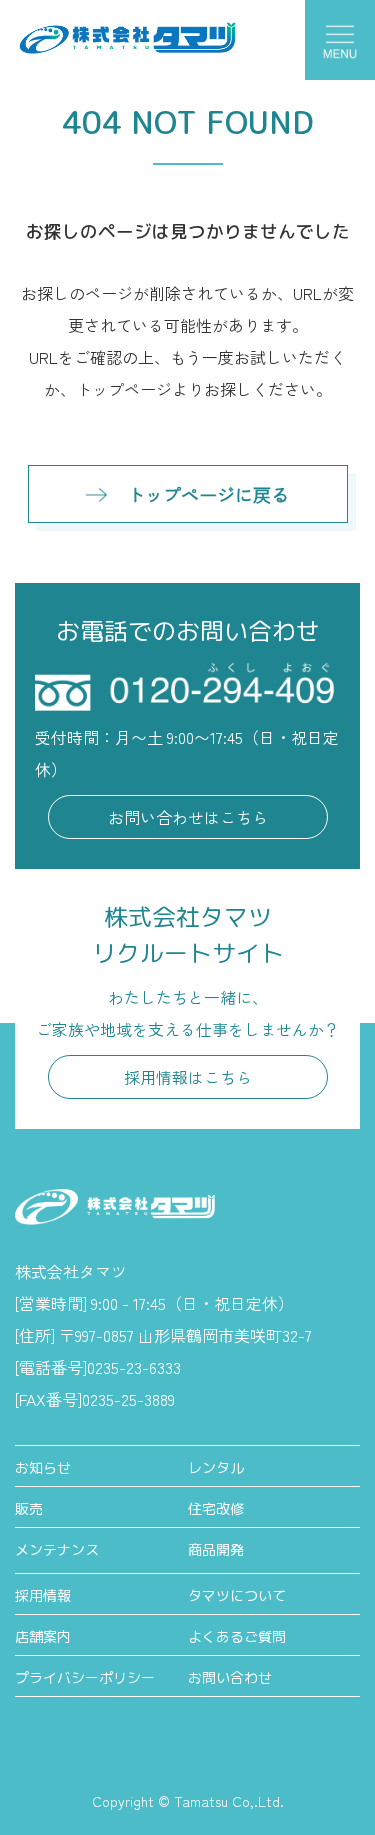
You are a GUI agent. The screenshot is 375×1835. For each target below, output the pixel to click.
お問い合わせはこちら (188, 817)
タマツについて (237, 1595)
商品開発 (216, 1549)
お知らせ (43, 1467)
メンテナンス (57, 1549)
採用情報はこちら (188, 1077)
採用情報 (43, 1595)
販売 (29, 1508)
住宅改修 (216, 1508)
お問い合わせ (230, 1677)
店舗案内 (43, 1636)
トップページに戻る (208, 494)
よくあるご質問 (237, 1636)
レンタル (216, 1467)
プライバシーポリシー (85, 1677)
